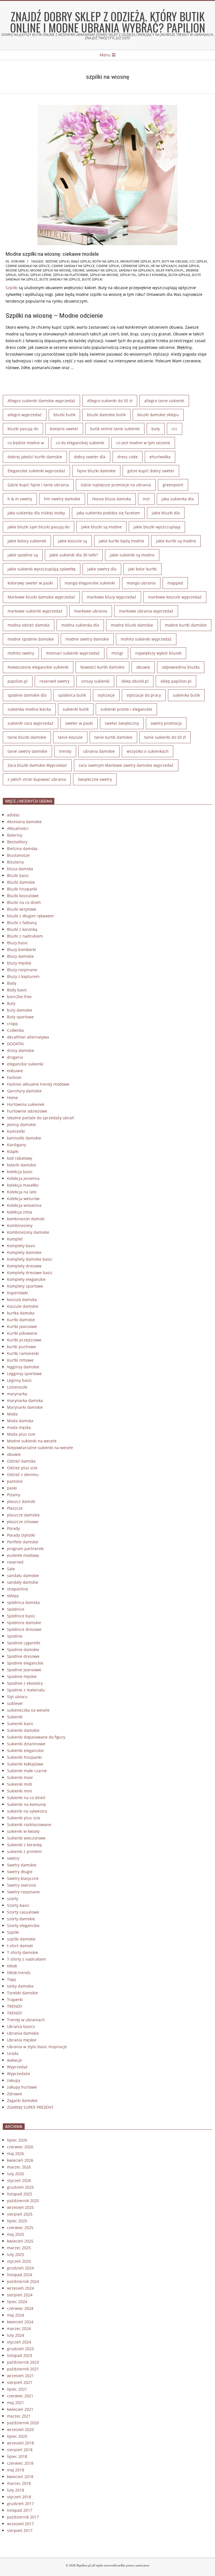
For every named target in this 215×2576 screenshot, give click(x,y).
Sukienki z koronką (24, 1845)
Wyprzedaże (18, 2074)
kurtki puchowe (21, 1347)
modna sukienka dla (80, 625)
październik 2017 (23, 2517)
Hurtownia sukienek (26, 1104)
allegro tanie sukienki (164, 401)
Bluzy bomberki (22, 949)
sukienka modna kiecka (29, 709)
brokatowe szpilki (136, 261)
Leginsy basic (19, 1380)
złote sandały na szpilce (60, 279)
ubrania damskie (99, 751)
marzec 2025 (19, 2248)
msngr (117, 653)
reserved (15, 1562)
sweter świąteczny (122, 723)
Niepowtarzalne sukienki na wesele (40, 1448)
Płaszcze (15, 1508)
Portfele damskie (23, 1542)
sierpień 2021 (20, 2382)
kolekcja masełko (23, 1185)
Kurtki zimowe (20, 1360)
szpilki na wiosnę (104, 275)
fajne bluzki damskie (96, 471)
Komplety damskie (24, 1252)
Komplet (15, 1239)
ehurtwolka (160, 457)
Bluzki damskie (21, 882)
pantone (15, 1481)
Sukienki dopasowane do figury (36, 1737)
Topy (11, 1979)
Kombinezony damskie (28, 1232)
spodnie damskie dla (27, 695)
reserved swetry (54, 681)
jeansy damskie (21, 1124)
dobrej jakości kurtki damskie (35, 457)
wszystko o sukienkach (148, 751)
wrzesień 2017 (20, 2524)
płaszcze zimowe (23, 1522)
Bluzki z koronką (22, 929)
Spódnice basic (21, 1616)
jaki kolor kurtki (142, 569)
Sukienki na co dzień (26, 1798)
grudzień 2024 (20, 2268)
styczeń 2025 (19, 2261)
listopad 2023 (20, 2355)
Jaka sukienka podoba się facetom (108, 513)
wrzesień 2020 (20, 2429)
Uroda (13, 2053)
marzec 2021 (19, 2416)
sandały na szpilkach (136, 270)
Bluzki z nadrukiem (25, 936)
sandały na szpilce (102, 270)
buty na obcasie (175, 261)
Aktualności (18, 828)
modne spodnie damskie (31, 639)
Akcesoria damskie (24, 822)
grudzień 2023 (20, 2349)
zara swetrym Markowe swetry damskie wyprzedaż (126, 765)
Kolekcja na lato (22, 1192)
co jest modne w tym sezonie (143, 443)
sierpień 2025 (20, 2214)
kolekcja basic (20, 1172)
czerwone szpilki (135, 266)
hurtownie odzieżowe (27, 1111)
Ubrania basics (21, 2026)
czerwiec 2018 (20, 2463)
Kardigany (17, 1145)
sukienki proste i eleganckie (126, 709)
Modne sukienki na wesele (32, 1441)
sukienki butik (76, 709)
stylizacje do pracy (144, 695)
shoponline (17, 1589)
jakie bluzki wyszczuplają (157, 527)
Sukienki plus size (24, 1818)
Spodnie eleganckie (25, 1663)
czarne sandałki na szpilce (28, 266)
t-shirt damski (20, 1946)
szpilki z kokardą (152, 275)
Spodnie (15, 1636)
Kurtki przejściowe (24, 1340)
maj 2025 (16, 2234)
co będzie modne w (26, 443)
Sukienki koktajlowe (25, 1764)
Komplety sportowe (25, 1286)
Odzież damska (21, 1461)
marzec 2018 (19, 2483)
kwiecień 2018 (20, 2477)
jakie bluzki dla (166, 513)
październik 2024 (23, 2281)
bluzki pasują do (23, 429)
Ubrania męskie (22, 2040)
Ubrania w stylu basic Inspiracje (37, 2047)
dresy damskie (21, 1050)
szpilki (23, 275)
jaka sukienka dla (178, 499)
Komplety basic (21, 1246)
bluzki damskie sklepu (158, 415)
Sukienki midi (20, 1784)
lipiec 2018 (17, 2456)
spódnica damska (23, 1602)
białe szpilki (81, 261)
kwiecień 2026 (20, 2160)
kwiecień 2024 (20, 2322)
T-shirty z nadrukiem (26, 1959)
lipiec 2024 (17, 2302)
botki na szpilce (106, 261)
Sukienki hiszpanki (24, 1757)
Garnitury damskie (24, 1091)
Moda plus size (21, 1434)
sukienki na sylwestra (27, 1811)
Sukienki (15, 1717)
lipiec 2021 (17, 2389)
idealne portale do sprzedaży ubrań (41, 1118)
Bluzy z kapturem (23, 976)
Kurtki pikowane (22, 1333)
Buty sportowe (20, 1017)
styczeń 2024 (19, 2342)
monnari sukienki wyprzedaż (73, 653)
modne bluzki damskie (132, 625)
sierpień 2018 (20, 2450)
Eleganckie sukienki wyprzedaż (36, 471)
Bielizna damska (22, 849)
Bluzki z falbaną (22, 923)
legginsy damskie (23, 1367)
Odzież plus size (22, 1468)
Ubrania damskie (23, 2033)
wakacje (14, 2060)
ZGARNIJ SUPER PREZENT (30, 2107)
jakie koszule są (73, 541)
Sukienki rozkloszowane (29, 1825)
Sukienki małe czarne (27, 1771)
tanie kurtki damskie (113, 737)
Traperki (15, 2000)
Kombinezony (20, 1225)
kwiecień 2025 (20, 2241)
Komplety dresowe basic (30, 1273)
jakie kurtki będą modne (121, 541)
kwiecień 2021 (20, 2409)
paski (12, 1488)
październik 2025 (23, 2201)
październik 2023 (23, 2362)
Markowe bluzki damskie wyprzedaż (41, 597)
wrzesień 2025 (20, 2207)
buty (156, 261)
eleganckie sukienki (25, 1064)
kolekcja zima (19, 1212)
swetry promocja (166, 723)
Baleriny (15, 835)
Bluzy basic (17, 943)
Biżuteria (15, 862)
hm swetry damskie (62, 499)
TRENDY (15, 2006)
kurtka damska (21, 1313)
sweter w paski (79, 723)
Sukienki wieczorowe (26, 1838)
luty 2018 (16, 2490)
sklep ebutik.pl (135, 681)
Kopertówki (17, 1293)
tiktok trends (19, 1973)
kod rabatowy (20, 1158)
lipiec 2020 (17, 2436)
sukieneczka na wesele (28, 1710)
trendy (65, 751)
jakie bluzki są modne (101, 527)
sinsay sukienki (95, 681)
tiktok (12, 1966)
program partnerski (25, 1549)
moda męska (19, 1427)
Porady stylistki (21, 1535)
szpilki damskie (21, 1939)
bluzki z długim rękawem (30, 916)
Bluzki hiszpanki (22, 889)
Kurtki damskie (21, 1320)
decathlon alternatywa (28, 1037)
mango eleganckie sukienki (90, 583)
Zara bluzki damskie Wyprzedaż (37, 765)
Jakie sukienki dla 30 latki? (74, 555)
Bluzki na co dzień (24, 902)
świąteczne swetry (95, 779)
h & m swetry (20, 499)
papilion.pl (18, 681)
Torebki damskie (22, 1993)
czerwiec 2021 (20, 2396)
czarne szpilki (108, 266)
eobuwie (18, 261)
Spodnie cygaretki (24, 1643)
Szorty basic (18, 1905)
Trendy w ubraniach (26, 2020)
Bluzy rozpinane (22, 970)
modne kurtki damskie (186, 625)
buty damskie (20, 1010)
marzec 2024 (19, 2328)
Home (12, 1098)
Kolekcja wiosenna (24, 1205)
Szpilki (12, 288)
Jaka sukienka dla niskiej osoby (36, 513)
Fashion (14, 1077)
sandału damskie (23, 1575)
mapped (175, 583)
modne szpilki (17, 270)
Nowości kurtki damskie (102, 667)
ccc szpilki (198, 261)
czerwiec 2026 (20, 2147)
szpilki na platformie (71, 275)
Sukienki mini (20, 1791)
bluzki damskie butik (106, 415)
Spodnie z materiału (26, 1690)
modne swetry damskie (87, 639)
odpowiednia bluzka (181, 667)
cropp (12, 1024)
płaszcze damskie (23, 1515)
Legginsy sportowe (24, 1374)
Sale (11, 1569)
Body (12, 983)
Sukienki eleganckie (25, 1750)
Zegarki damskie (22, 2100)
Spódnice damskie (24, 1623)
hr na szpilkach (164, 266)
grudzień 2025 (20, 2187)
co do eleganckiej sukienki (80, 443)
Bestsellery (17, 842)
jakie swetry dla (102, 569)
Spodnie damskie (23, 1650)
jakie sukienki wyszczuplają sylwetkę (42, 569)
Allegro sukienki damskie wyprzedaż (41, 401)
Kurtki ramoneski (23, 1353)
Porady (13, 1528)
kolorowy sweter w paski (30, 583)
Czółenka (15, 1030)
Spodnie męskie (22, 1676)
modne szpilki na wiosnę (51, 270)
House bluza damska (112, 499)
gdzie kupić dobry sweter (151, 471)
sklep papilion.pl (170, 270)
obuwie (79, 270)
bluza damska (20, 869)
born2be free (19, 997)
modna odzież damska (29, 625)
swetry (13, 1858)
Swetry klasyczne (23, 1878)
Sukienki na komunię (26, 1804)
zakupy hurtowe (22, 2087)
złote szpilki (92, 279)
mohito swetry (21, 653)
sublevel (15, 1703)
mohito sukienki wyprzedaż (146, 639)
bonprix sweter (64, 429)
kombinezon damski (26, 1219)
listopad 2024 (20, 2275)
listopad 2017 (20, 2510)
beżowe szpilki (58, 261)
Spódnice (16, 1609)
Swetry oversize (22, 1885)
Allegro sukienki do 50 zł (110, 401)
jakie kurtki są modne (176, 541)
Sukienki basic (20, 1724)
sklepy (13, 1596)
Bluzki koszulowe (23, 896)
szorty (13, 1899)
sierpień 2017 (20, 2530)
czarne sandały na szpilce (73, 266)
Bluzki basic (18, 875)
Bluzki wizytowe (22, 909)
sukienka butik (186, 695)
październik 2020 (23, 2423)
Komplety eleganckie (26, 1279)
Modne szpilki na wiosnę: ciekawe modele (52, 254)
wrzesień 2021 (20, 2376)
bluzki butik (64, 415)
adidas (13, 815)
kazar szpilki (189, 266)
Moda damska (20, 1421)
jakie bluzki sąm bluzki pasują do (38, 527)
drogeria (15, 1057)
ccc (175, 429)
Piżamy (14, 1495)
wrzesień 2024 (20, 2288)
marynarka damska (25, 1400)
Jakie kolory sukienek (27, 541)
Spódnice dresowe (24, 1629)
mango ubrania (141, 583)
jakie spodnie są (23, 555)
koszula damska (22, 1299)
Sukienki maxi (20, 1777)
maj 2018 (16, 2470)
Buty (11, 1003)
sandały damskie (23, 1582)
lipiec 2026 (17, 2140)
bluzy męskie (19, 963)
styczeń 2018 (19, 2497)
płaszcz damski (21, 1501)
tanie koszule (70, 737)
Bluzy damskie (20, 956)
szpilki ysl (128, 275)
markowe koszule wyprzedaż (175, 597)
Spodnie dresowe (23, 1656)
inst (146, 499)
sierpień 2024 (20, 2295)
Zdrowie (15, 2094)
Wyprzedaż (17, 2067)
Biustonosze (18, 855)
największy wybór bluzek (158, 653)
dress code (128, 457)
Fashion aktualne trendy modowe (38, 1084)
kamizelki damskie (24, 1138)
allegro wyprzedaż (25, 415)
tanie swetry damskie (27, 751)
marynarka (17, 1394)
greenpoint (173, 485)
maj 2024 (16, 2315)
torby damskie (20, 1986)
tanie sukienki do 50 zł (165, 737)
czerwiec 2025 (20, 2228)
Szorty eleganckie (23, 1925)
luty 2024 (16, 2335)
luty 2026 (16, 2174)
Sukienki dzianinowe (26, 1744)
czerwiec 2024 (20, 2308)
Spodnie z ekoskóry (25, 1683)
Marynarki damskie (25, 1407)
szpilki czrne (41, 275)
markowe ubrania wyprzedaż (146, 611)
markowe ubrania (91, 611)
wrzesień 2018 (20, 2443)
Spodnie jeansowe (24, 1670)
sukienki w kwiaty (23, 1831)
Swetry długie (20, 1872)
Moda (12, 1414)
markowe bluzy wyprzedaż (112, 597)
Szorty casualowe (23, 1912)
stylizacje (106, 695)
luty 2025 (16, 2254)
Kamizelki (16, 1131)
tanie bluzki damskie (27, 737)
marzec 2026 (19, 2167)
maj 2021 (16, 2403)
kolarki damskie (22, 1165)
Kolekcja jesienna (23, 1178)
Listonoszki (17, 1387)
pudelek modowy (23, 1555)
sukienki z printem (24, 1851)
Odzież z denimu (23, 1475)
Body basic (17, 990)
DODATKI (15, 1044)
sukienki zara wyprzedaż (31, 723)
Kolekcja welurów (23, 1199)
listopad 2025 (20, 2194)
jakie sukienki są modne (132, 555)
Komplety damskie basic (30, 1259)
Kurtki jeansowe (22, 1326)
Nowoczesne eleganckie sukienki (38, 667)
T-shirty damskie (23, 1952)
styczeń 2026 (19, 2180)
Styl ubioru (17, 1697)
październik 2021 (23, 2369)
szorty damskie (21, 1919)
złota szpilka (179, 275)
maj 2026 (16, 2153)
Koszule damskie (23, 1306)
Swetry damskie (22, 1865)
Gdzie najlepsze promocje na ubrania (116, 485)
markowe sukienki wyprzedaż (35, 611)
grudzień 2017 (20, 2504)
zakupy (14, 2080)
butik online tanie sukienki (115, 429)
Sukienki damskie (23, 1730)
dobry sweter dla (90, 457)
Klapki (13, 1151)
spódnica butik (72, 695)
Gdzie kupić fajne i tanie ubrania (38, 485)
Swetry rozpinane (23, 1892)
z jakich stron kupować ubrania (37, 779)
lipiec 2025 (17, 2221)
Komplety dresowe (24, 1266)
